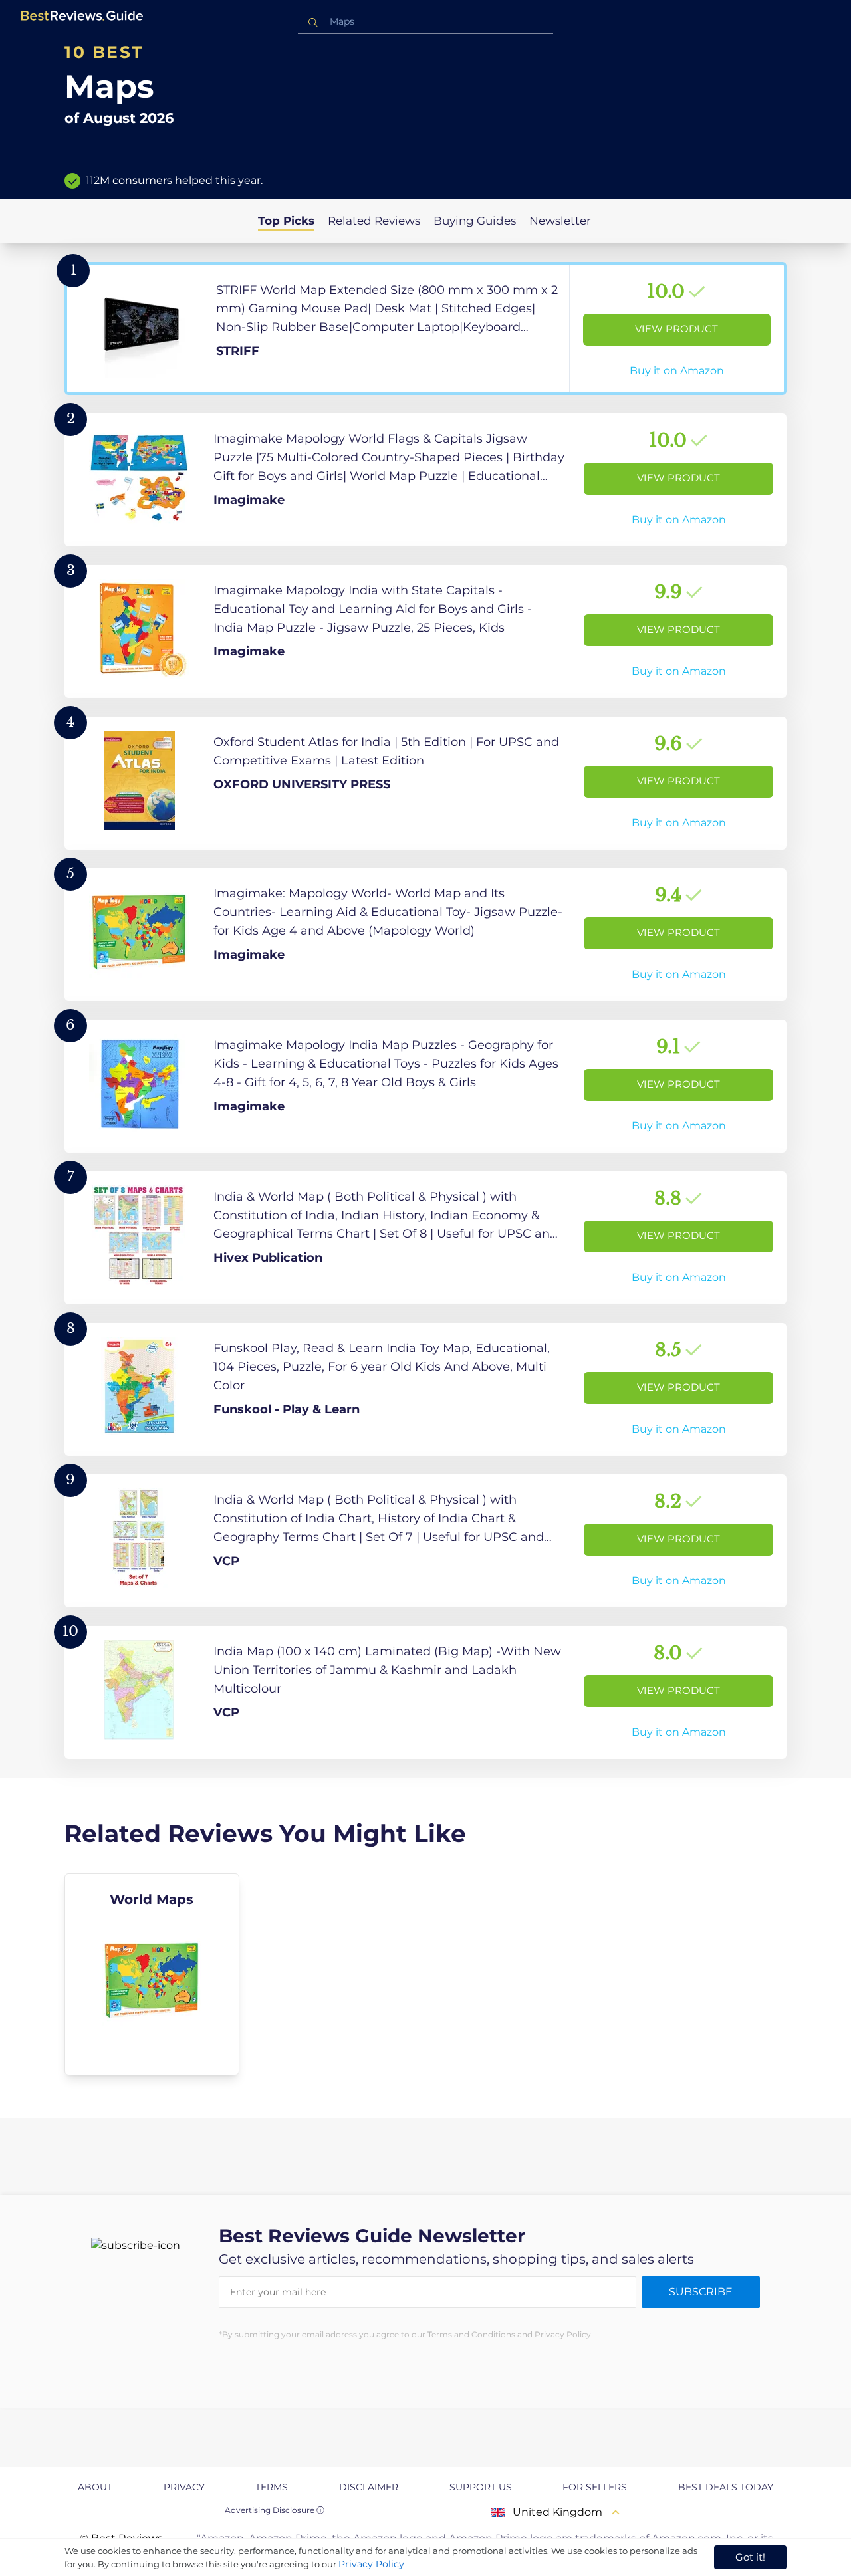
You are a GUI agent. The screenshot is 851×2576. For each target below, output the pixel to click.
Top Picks (286, 221)
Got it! (750, 2557)
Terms (272, 2487)
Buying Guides (475, 221)
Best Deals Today (726, 2487)
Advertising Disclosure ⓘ (275, 2510)
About (95, 2487)
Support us (481, 2487)
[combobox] (425, 22)
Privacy (184, 2487)
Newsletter (560, 221)
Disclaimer (369, 2487)
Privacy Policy (371, 2564)
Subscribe (701, 2292)
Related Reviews (374, 221)
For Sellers (595, 2487)
